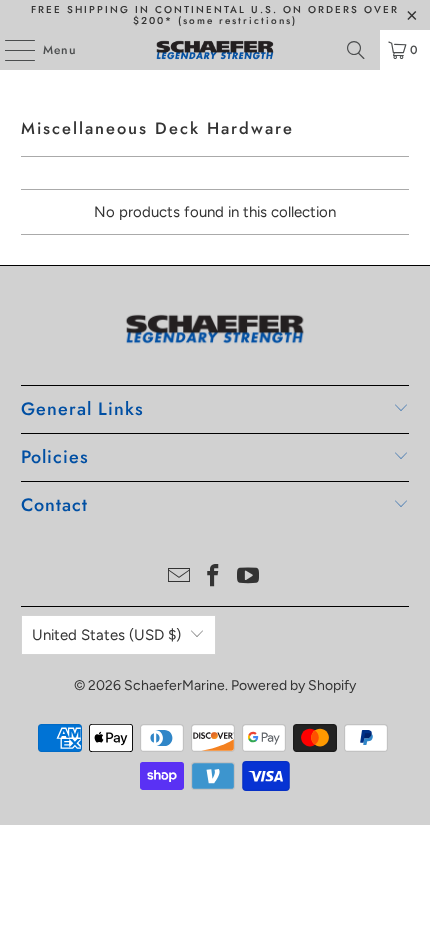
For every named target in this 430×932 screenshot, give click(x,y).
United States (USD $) (106, 635)
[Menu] (9, 50)
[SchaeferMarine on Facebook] (214, 577)
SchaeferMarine (174, 685)
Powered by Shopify (293, 685)
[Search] (356, 50)
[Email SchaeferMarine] (179, 577)
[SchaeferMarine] (215, 50)
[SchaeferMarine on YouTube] (249, 577)
